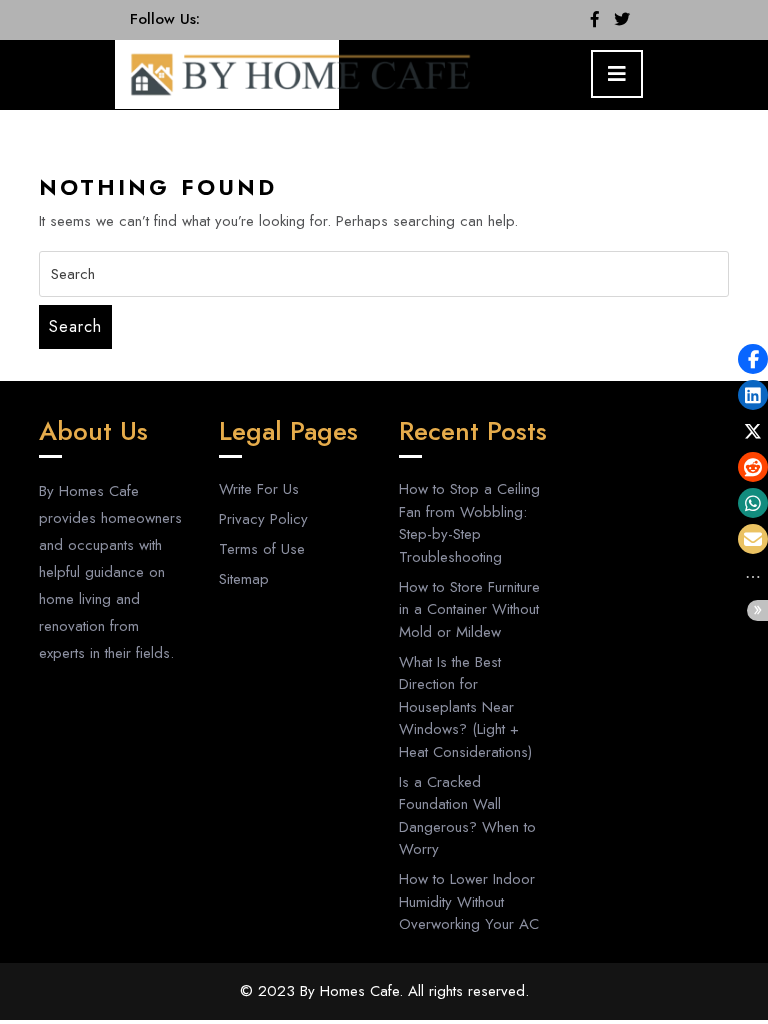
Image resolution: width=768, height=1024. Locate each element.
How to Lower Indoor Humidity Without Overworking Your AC (469, 901)
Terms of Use (262, 549)
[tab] (617, 74)
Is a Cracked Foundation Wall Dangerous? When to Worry (467, 816)
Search (75, 326)
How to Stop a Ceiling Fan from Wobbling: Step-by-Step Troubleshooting (469, 523)
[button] (753, 359)
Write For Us (259, 489)
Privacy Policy (263, 519)
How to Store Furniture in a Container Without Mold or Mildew (469, 609)
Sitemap (244, 579)
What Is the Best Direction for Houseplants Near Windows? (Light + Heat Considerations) (465, 707)
